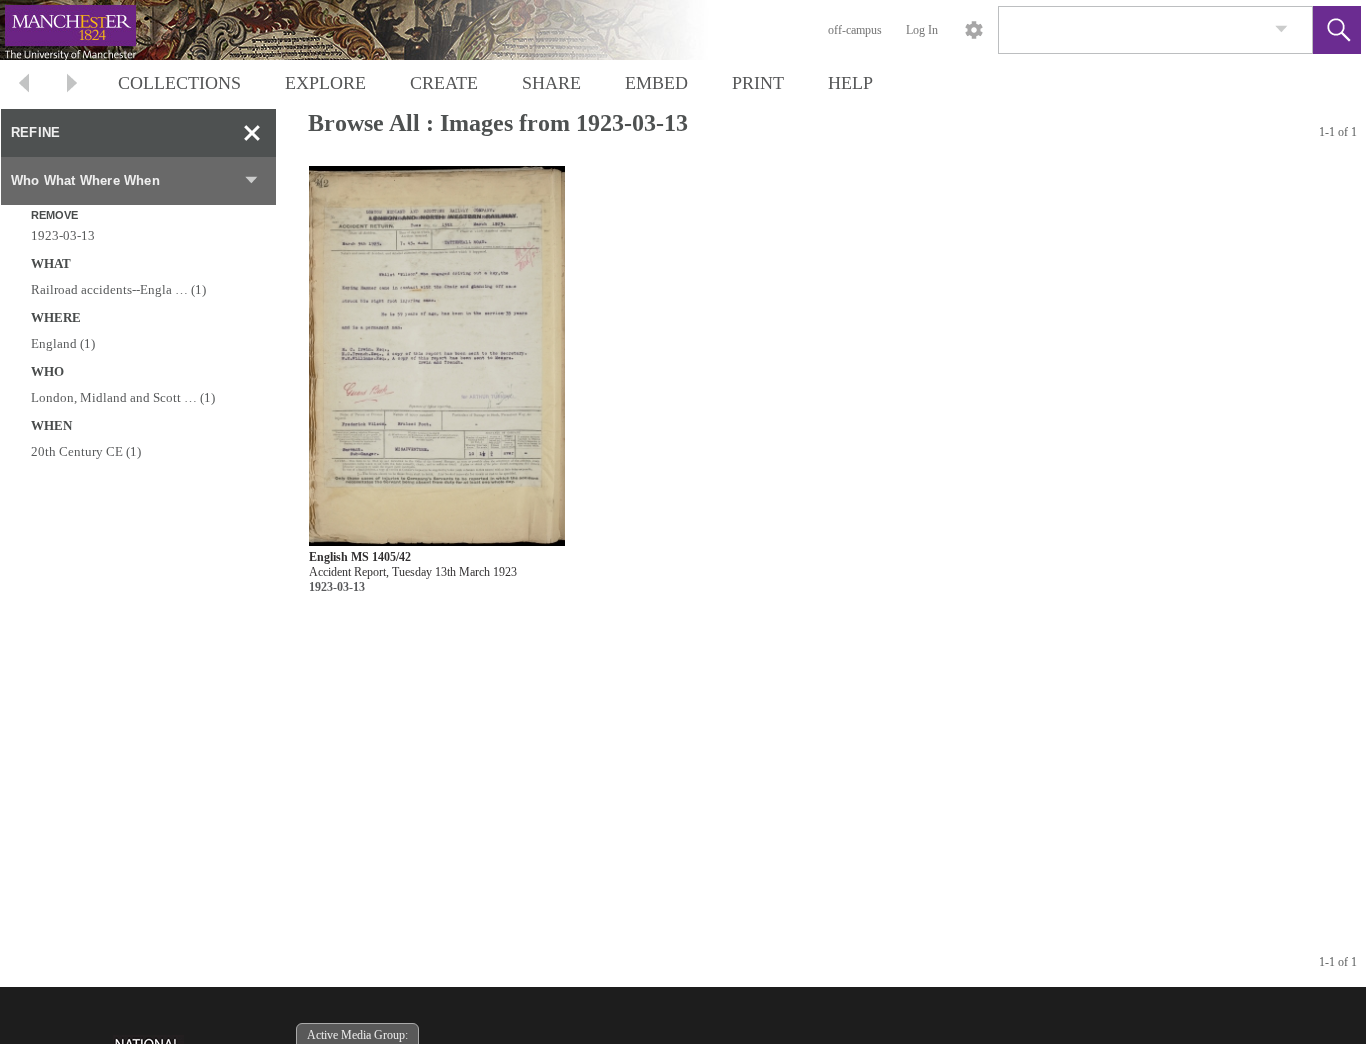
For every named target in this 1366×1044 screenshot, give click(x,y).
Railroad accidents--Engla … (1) (118, 289)
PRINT (758, 83)
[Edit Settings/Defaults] (974, 30)
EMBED (656, 83)
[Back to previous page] (24, 85)
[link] (1281, 29)
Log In (922, 30)
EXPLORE (325, 83)
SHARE (551, 83)
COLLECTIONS (179, 83)
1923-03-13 (63, 235)
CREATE (444, 83)
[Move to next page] (72, 85)
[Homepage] (377, 30)
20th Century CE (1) (86, 451)
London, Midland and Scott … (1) (123, 397)
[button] (1337, 30)
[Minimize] (252, 133)
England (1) (63, 343)
